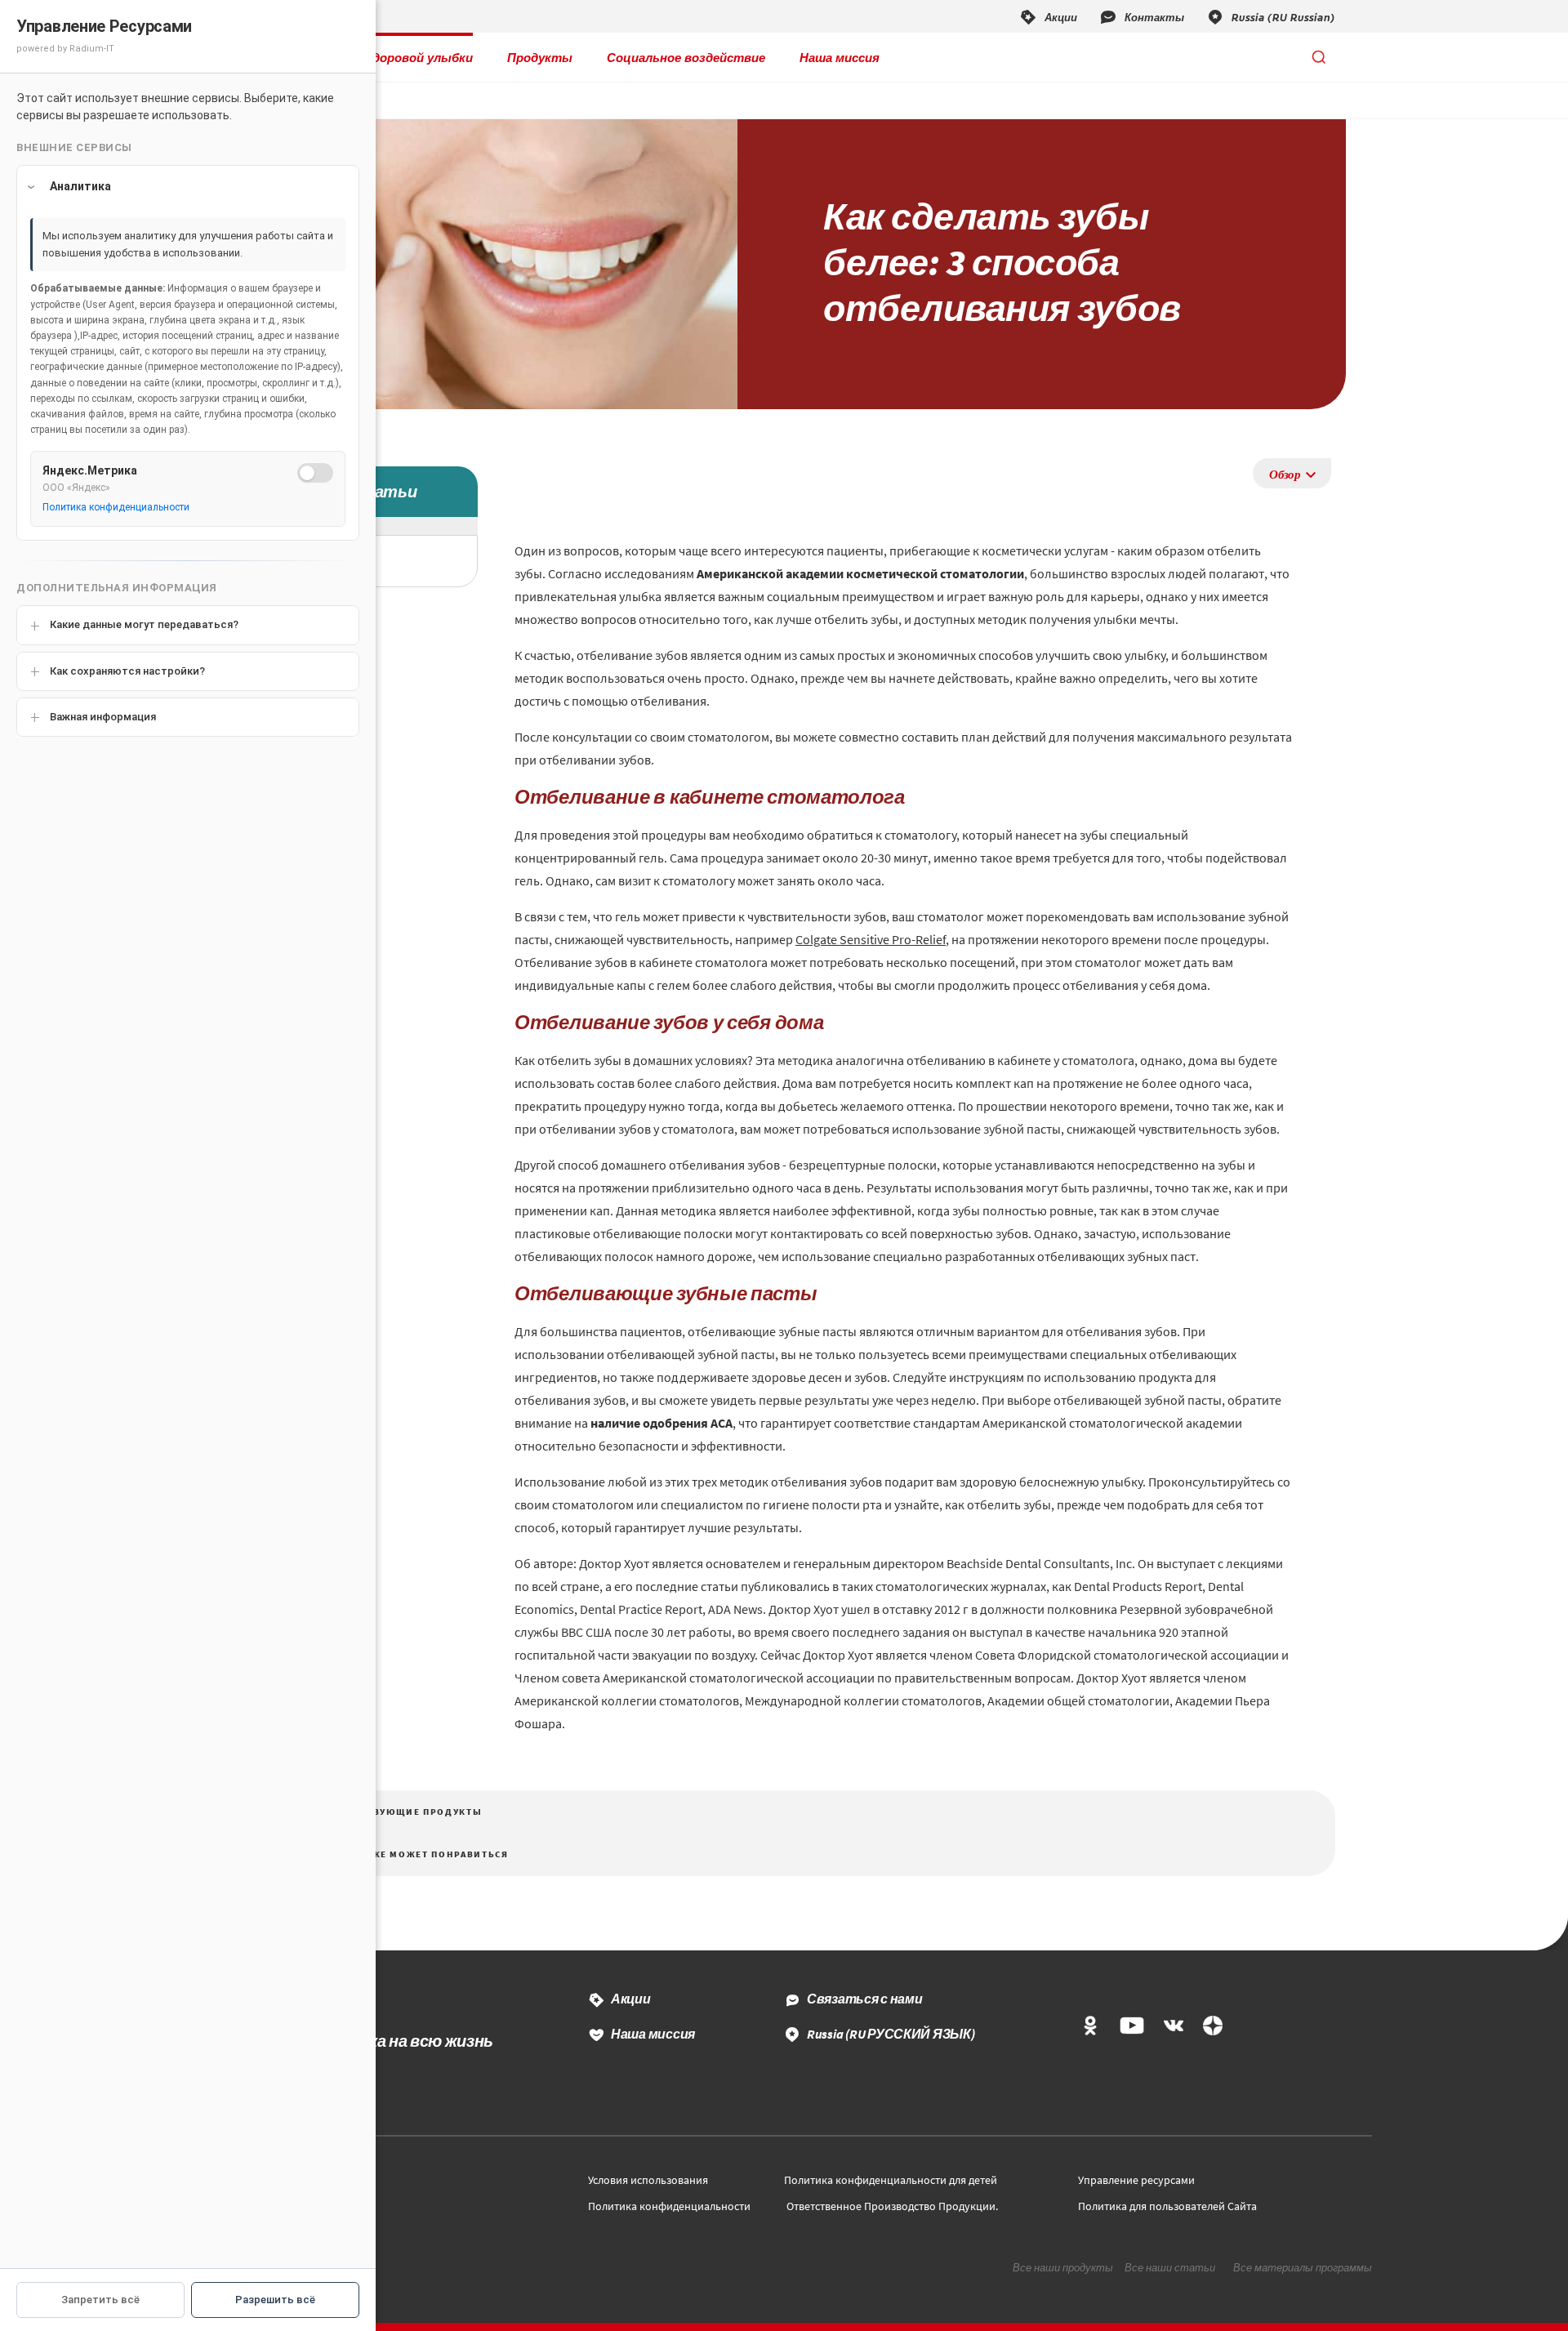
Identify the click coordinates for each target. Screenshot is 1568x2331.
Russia (891, 2034)
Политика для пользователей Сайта (1167, 2206)
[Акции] (1048, 16)
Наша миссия (840, 57)
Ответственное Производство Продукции (891, 2206)
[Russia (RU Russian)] (1270, 16)
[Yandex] (1213, 2027)
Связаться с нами (865, 1999)
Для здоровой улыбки (406, 57)
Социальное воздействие (686, 57)
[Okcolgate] (1090, 2027)
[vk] (1174, 2027)
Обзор (1285, 473)
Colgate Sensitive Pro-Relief (871, 939)
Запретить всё (100, 2300)
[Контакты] (1141, 16)
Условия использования (648, 2180)
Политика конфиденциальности (669, 2206)
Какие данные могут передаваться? (144, 624)
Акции (631, 1999)
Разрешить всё (275, 2300)
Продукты (540, 57)
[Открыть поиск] (1319, 57)
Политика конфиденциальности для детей (891, 2180)
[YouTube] (1131, 2027)
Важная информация (103, 717)
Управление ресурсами (1136, 2180)
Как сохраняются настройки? (127, 671)
